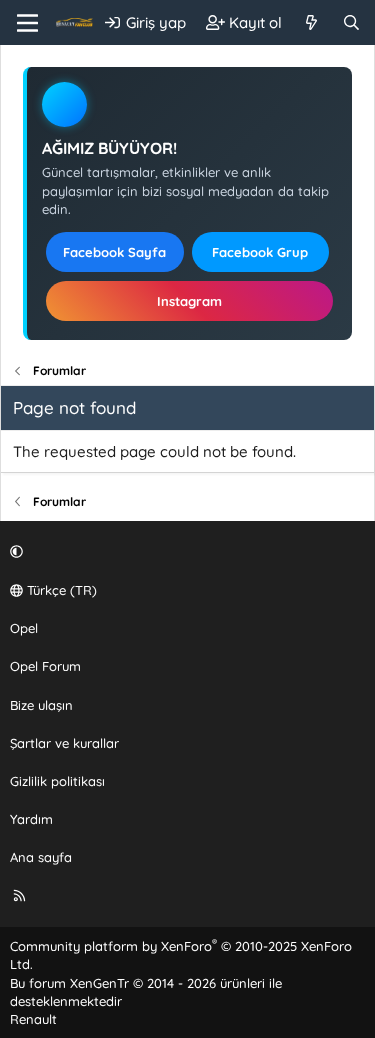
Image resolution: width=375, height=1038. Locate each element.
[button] (184, 552)
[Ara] (351, 22)
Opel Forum (45, 666)
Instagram (189, 301)
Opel (24, 628)
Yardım (31, 819)
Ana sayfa (41, 857)
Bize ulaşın (41, 705)
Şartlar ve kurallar (64, 743)
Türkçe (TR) (60, 590)
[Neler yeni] (311, 22)
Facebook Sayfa (114, 252)
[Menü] (27, 23)
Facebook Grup (260, 252)
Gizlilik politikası (57, 781)
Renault (33, 1019)
